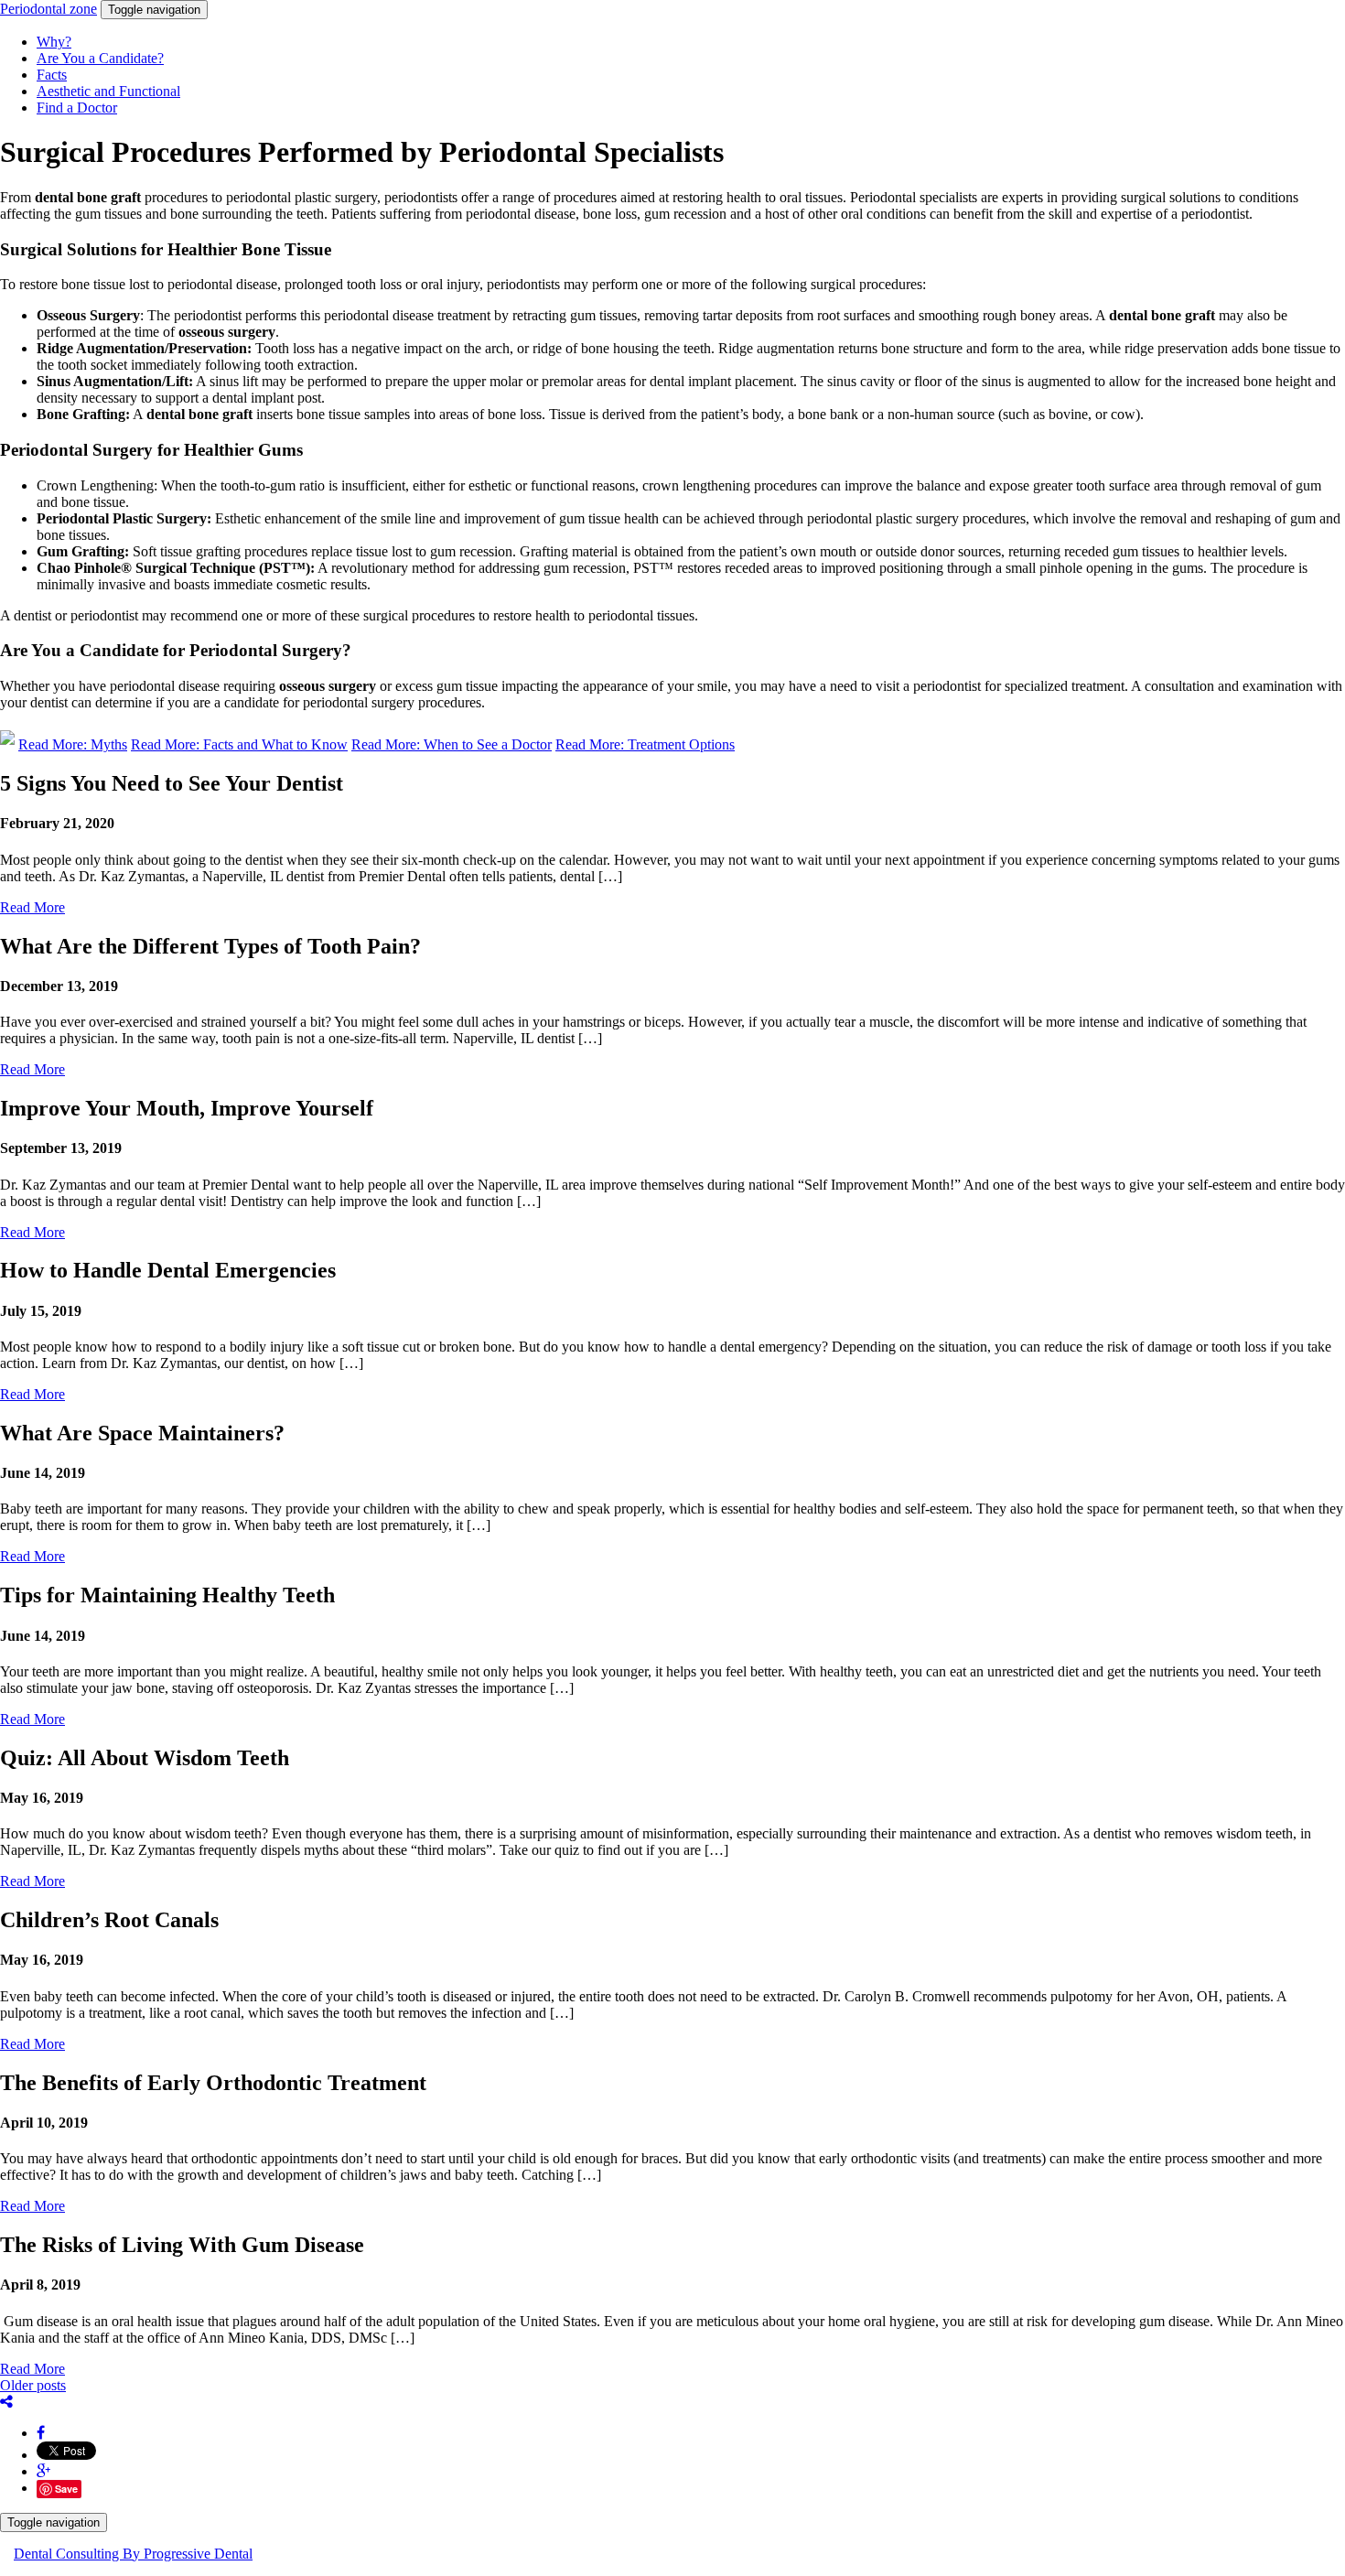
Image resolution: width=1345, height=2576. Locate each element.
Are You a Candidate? (100, 58)
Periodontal (48, 9)
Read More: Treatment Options (645, 744)
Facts (52, 75)
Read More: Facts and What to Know (239, 744)
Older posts (33, 2385)
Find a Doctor (77, 108)
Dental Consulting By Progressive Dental (133, 2554)
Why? (54, 42)
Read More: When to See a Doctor (452, 744)
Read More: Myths (73, 744)
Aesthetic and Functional (108, 91)
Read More (32, 907)
